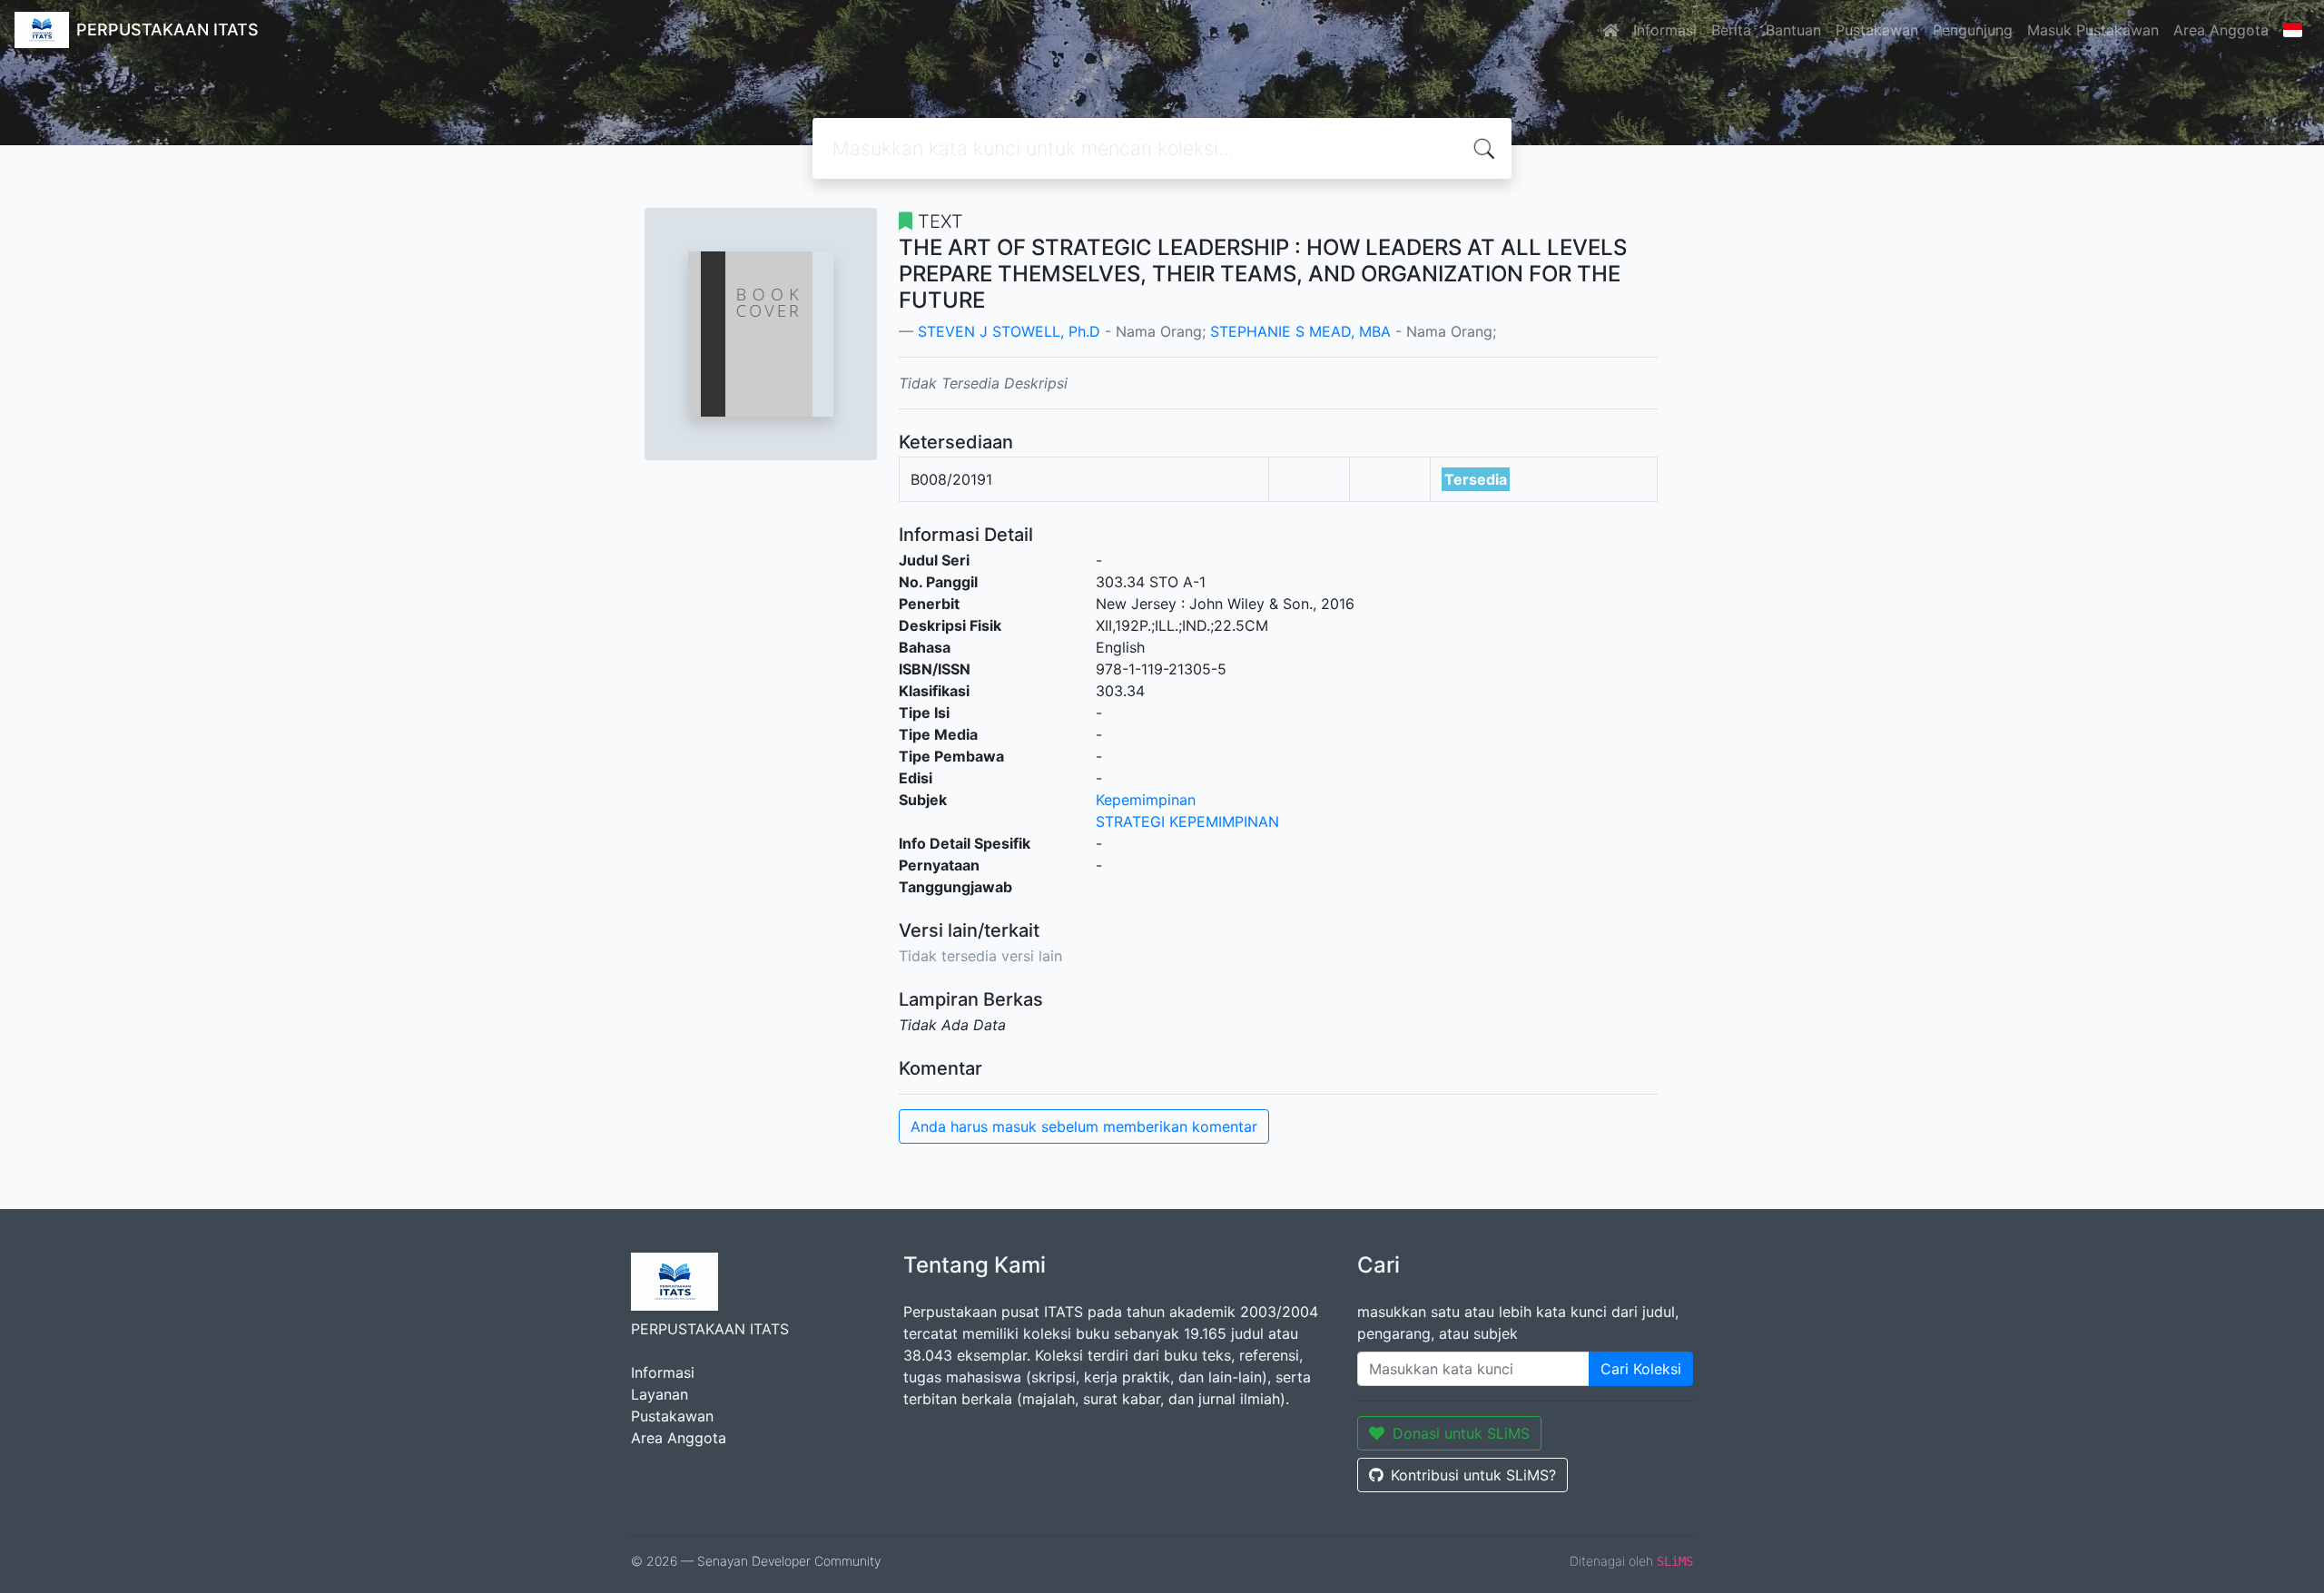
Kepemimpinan (1146, 800)
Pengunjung (1973, 30)
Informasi (1665, 30)
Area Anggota (2221, 30)
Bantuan (1793, 30)
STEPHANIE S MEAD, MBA (1300, 331)
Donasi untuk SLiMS (1461, 1433)
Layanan (660, 1394)
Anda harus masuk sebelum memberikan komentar (1084, 1126)
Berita (1731, 30)
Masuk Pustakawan (2093, 30)
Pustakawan (1877, 30)
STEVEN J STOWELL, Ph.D (1009, 331)
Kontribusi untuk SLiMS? (1473, 1475)
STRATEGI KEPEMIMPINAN (1187, 821)
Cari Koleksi (1641, 1369)
